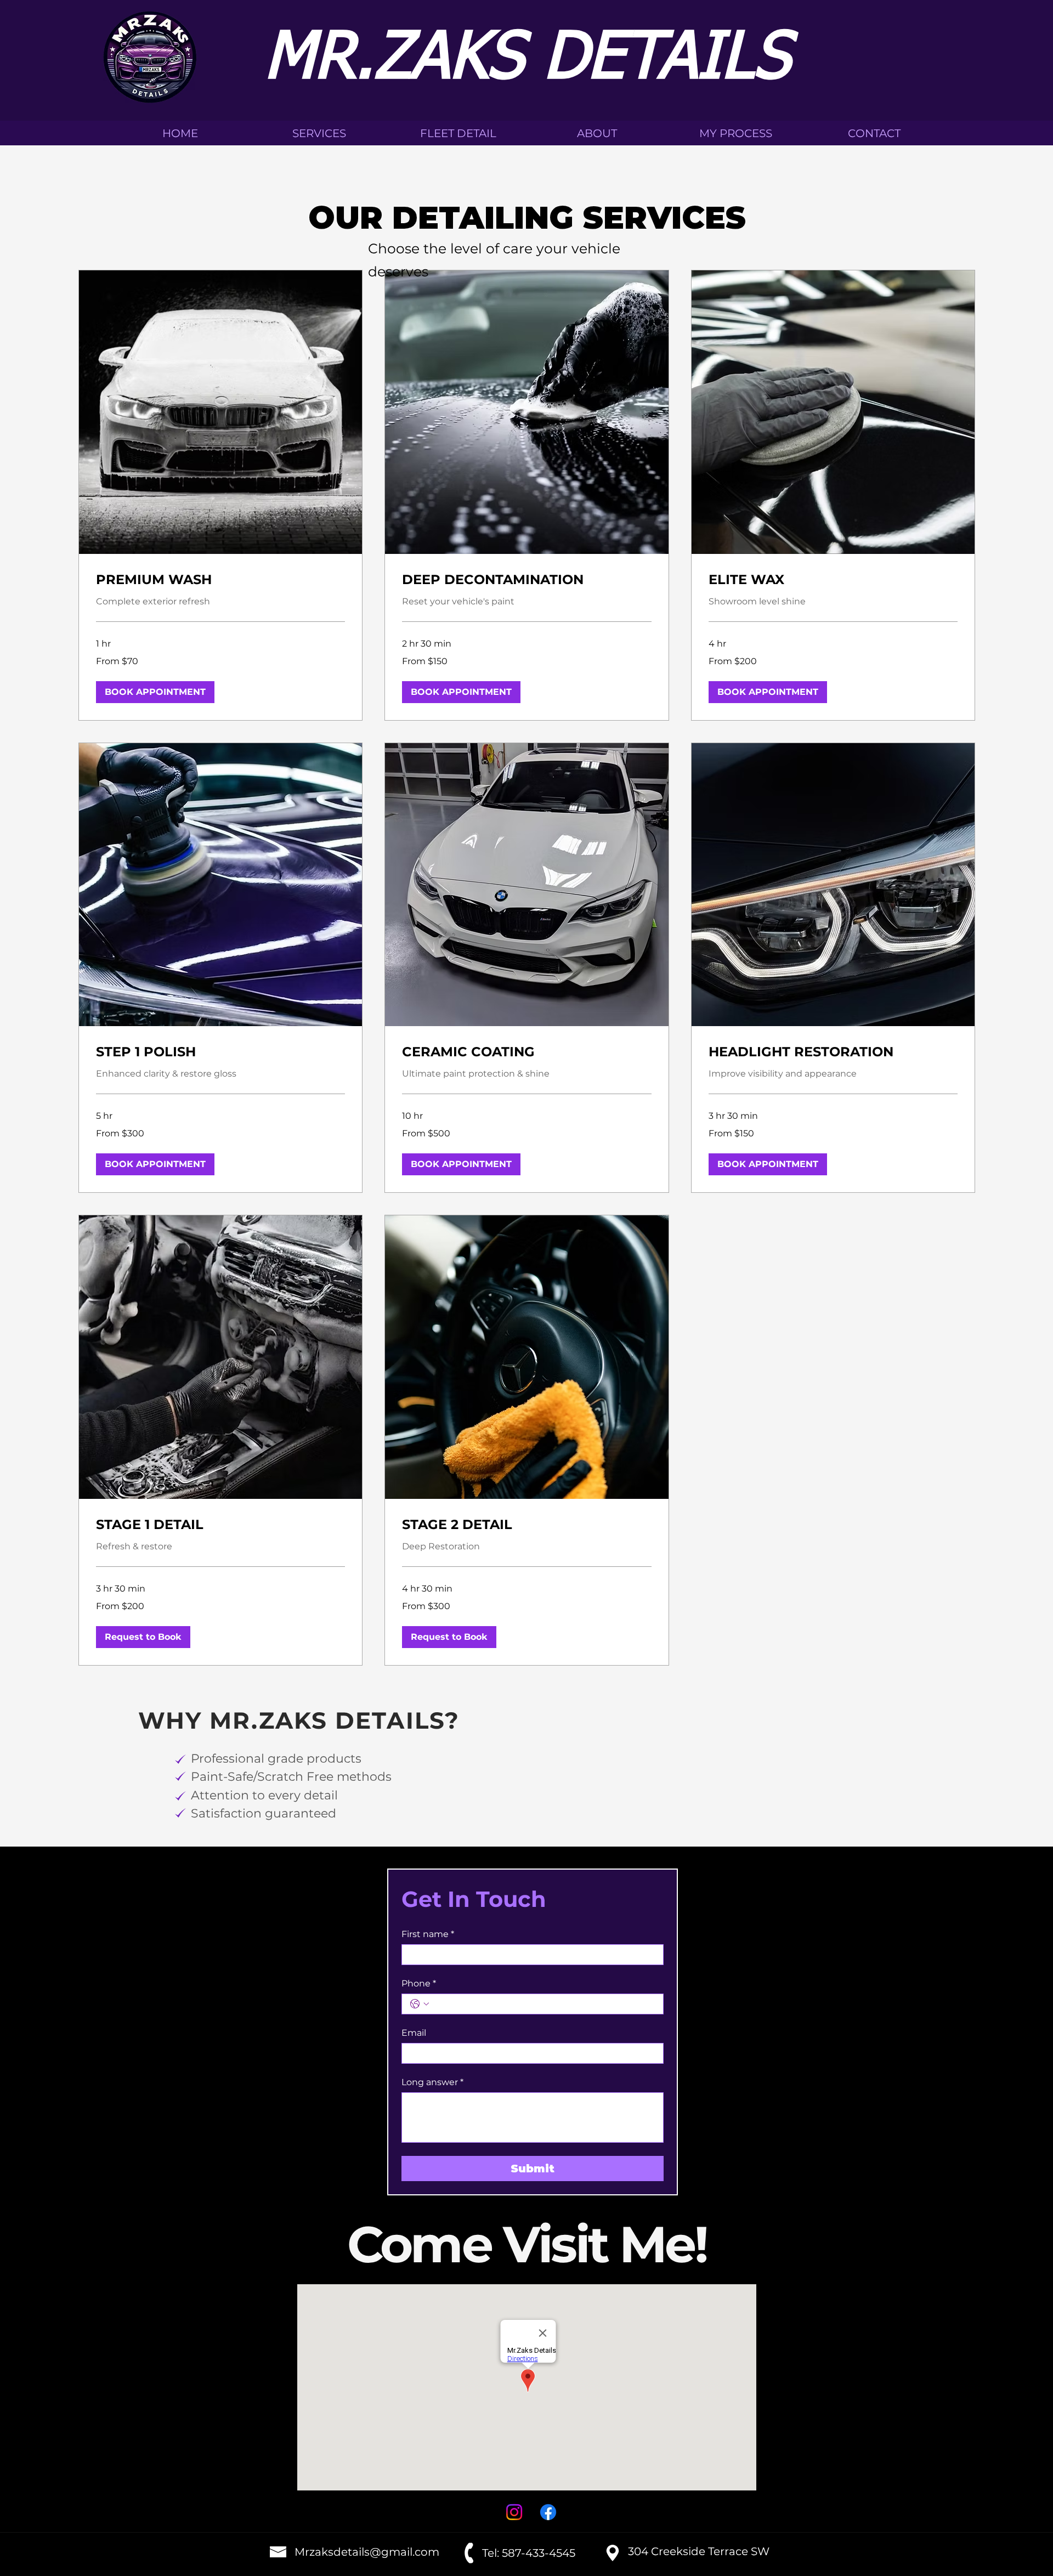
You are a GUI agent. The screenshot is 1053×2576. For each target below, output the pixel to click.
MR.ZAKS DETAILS (527, 60)
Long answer (432, 2082)
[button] (155, 692)
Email (414, 2033)
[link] (221, 580)
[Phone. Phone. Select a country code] (420, 2004)
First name (428, 1934)
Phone (419, 1983)
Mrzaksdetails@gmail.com (367, 2552)
